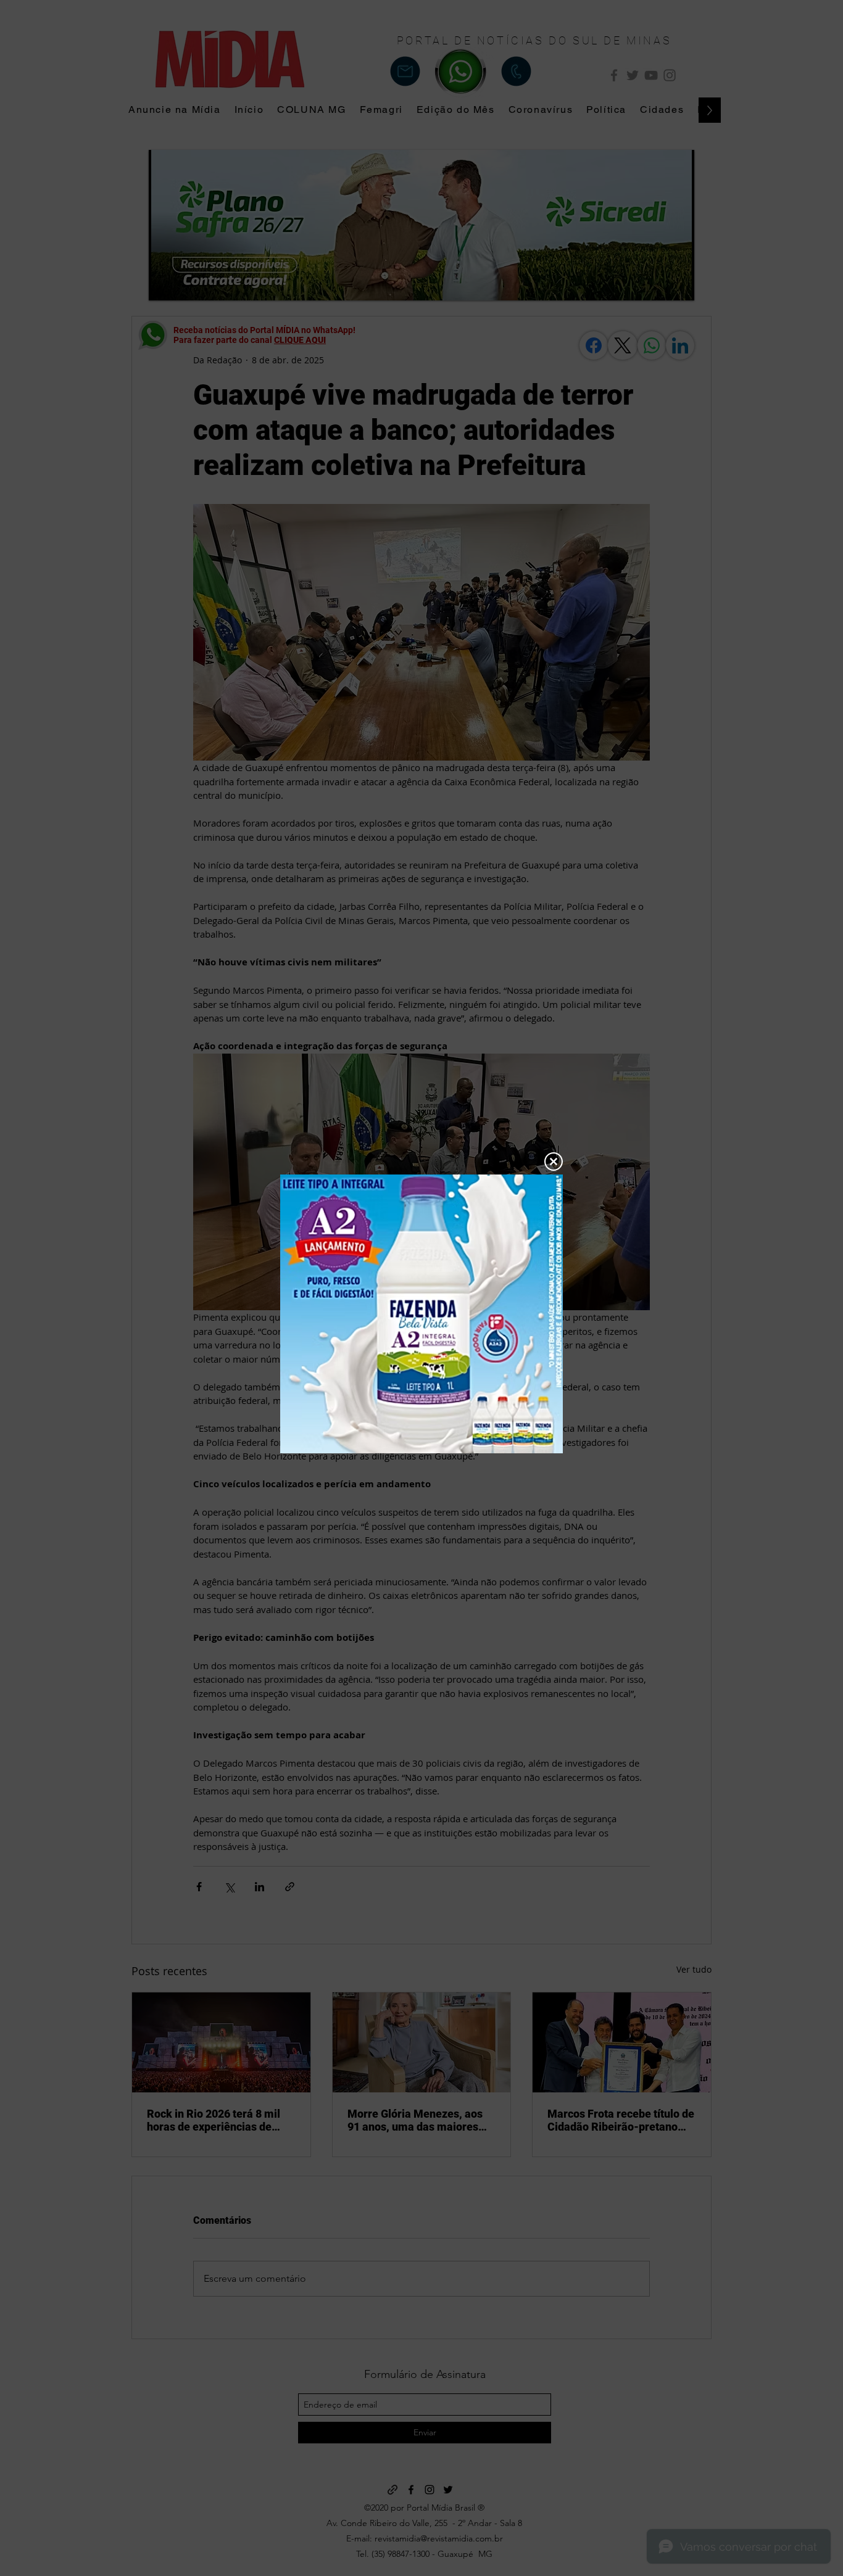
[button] (554, 1162)
